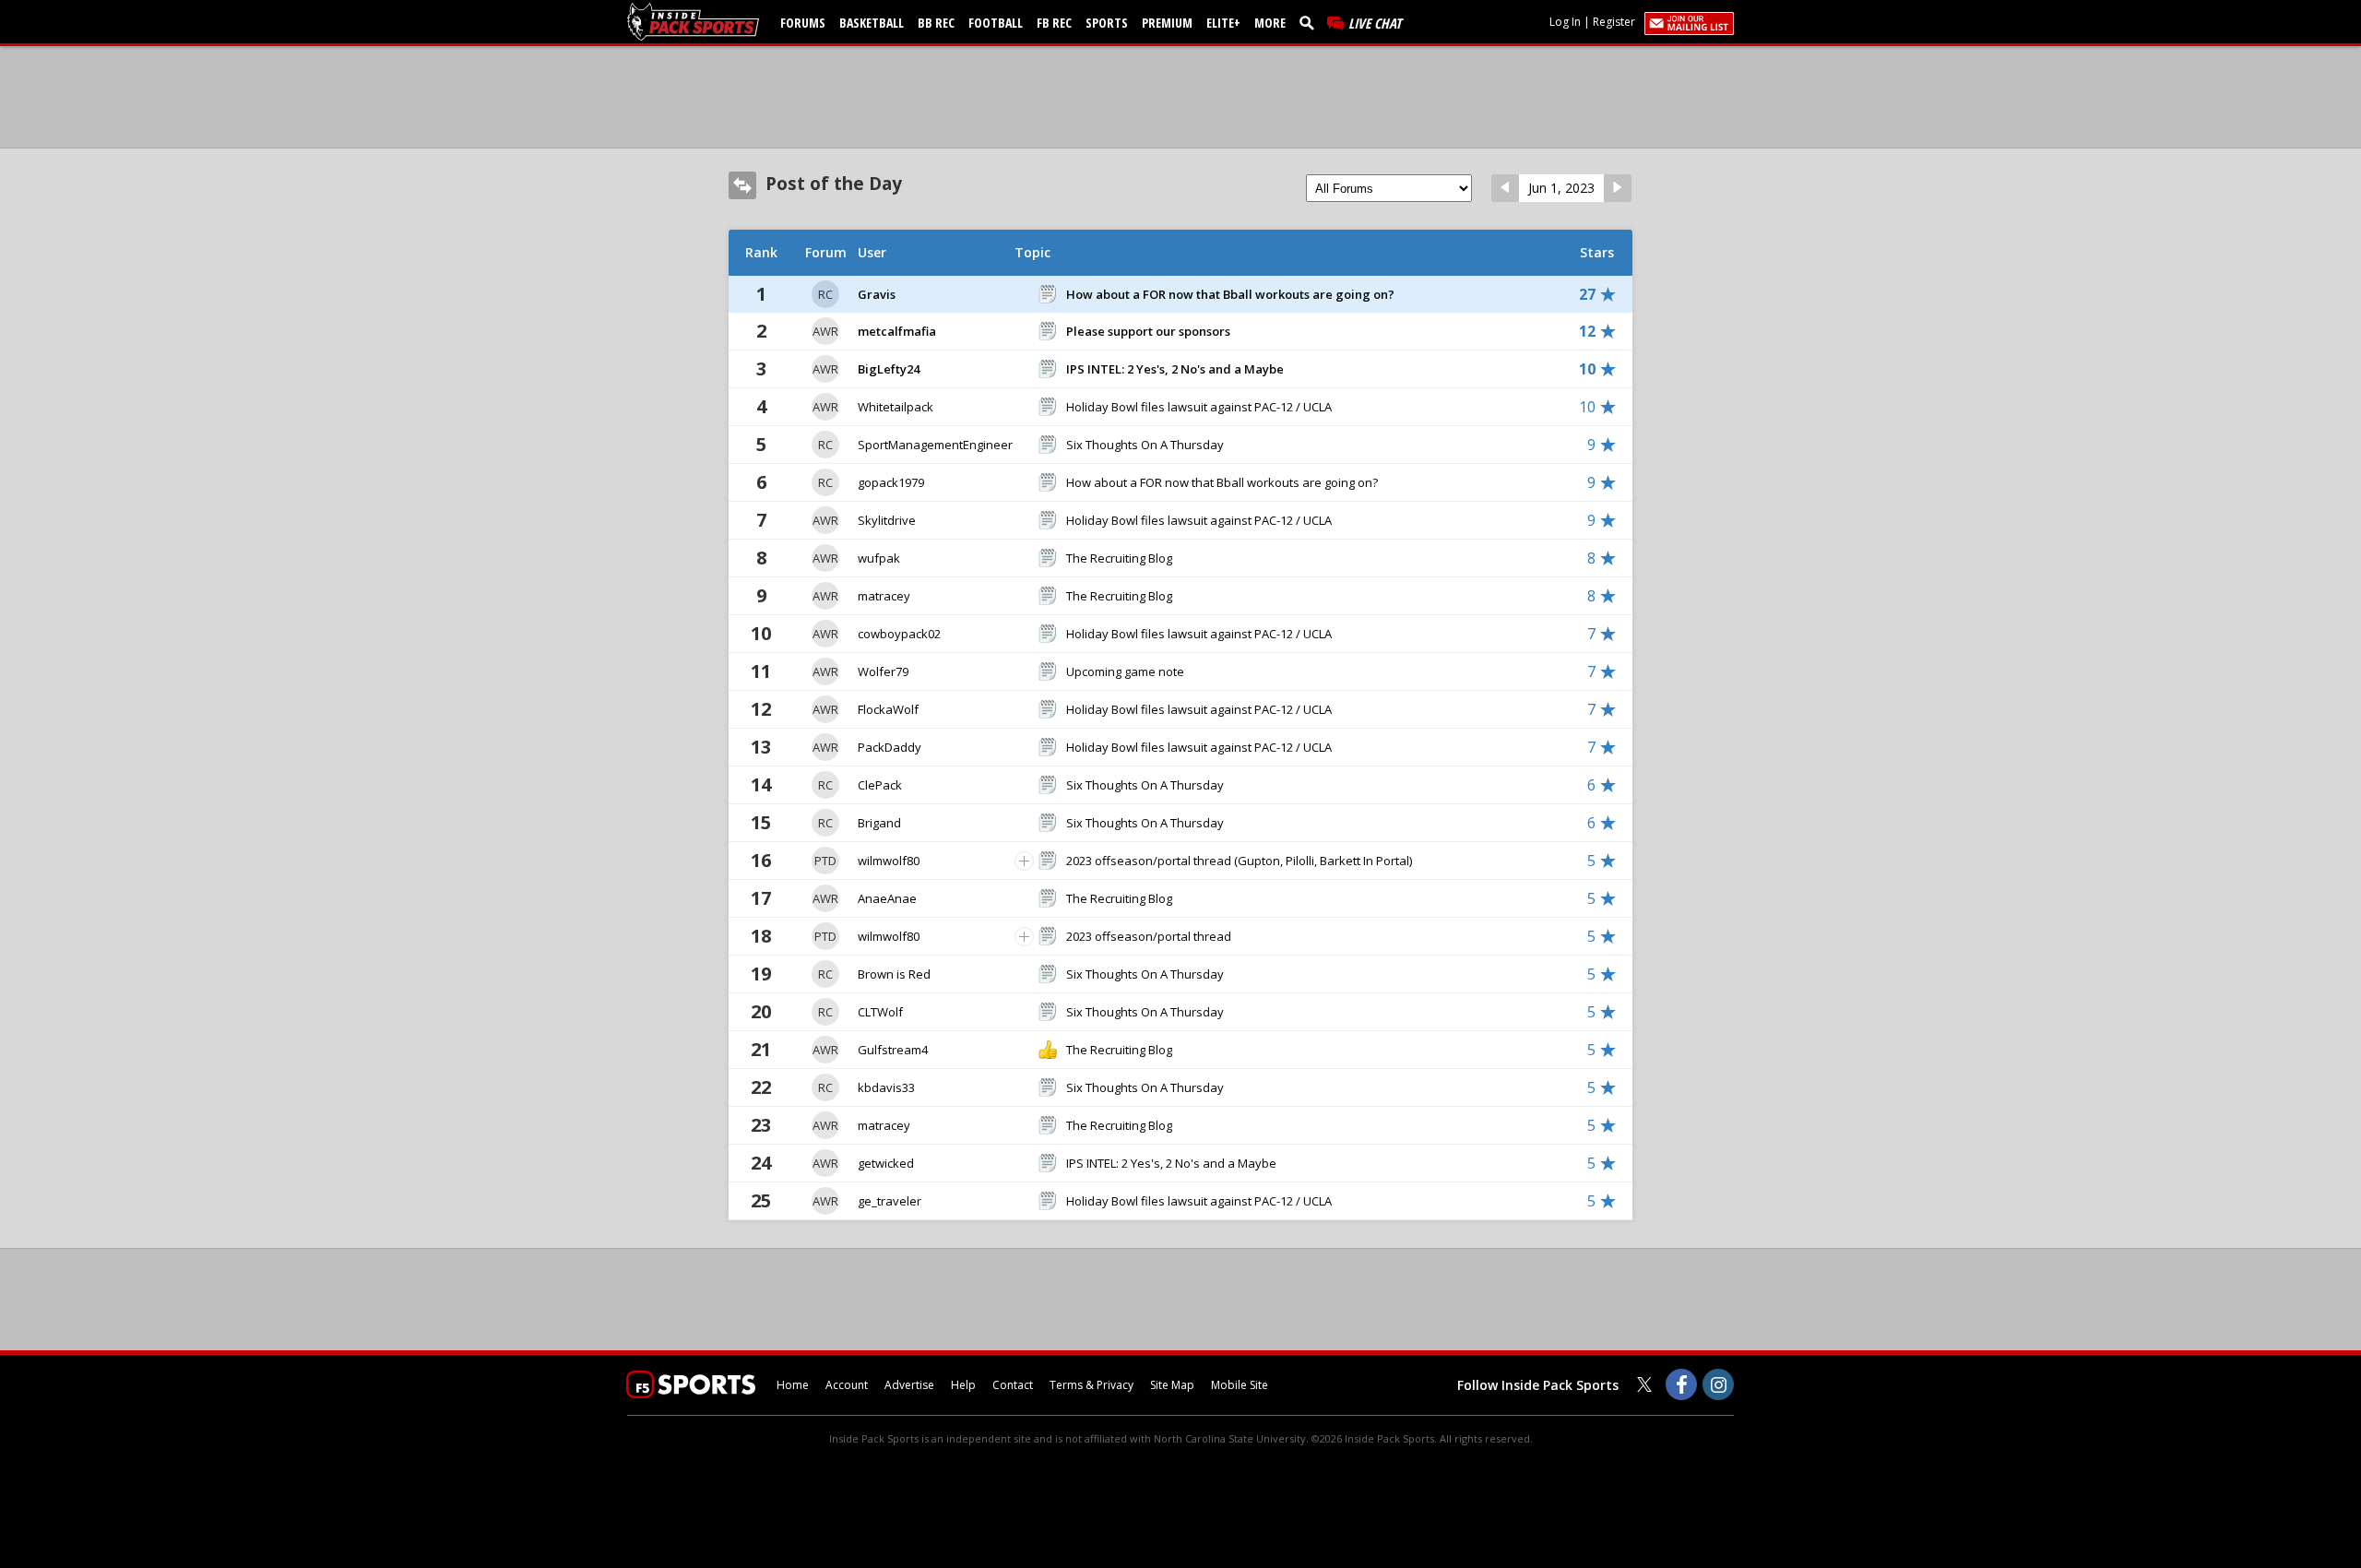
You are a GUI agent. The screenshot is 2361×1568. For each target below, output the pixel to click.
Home (793, 1385)
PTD (825, 861)
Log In (1565, 22)
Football (996, 23)
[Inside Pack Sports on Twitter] (1644, 1384)
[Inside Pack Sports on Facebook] (1681, 1384)
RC (825, 294)
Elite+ (1223, 23)
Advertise (909, 1385)
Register (1614, 22)
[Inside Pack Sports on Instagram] (1718, 1384)
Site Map (1172, 1385)
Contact (1013, 1385)
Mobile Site (1240, 1385)
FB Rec (1054, 23)
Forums (803, 23)
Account (847, 1385)
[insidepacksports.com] (696, 22)
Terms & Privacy (1092, 1385)
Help (963, 1385)
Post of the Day (834, 184)
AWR (825, 331)
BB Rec (936, 23)
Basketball (872, 23)
